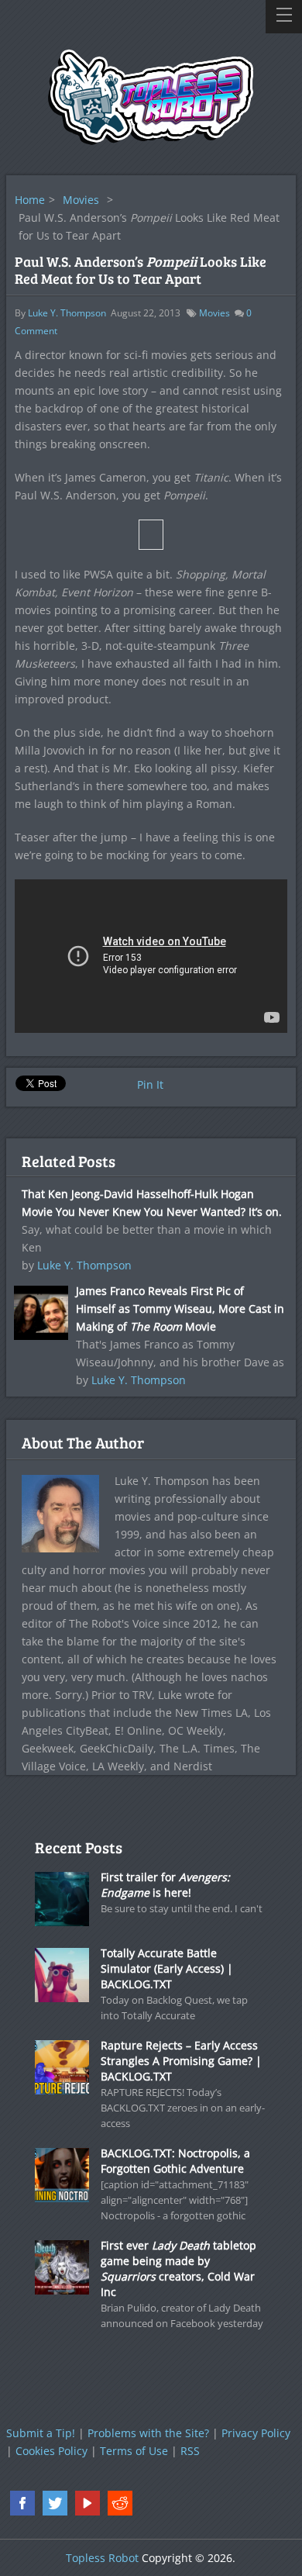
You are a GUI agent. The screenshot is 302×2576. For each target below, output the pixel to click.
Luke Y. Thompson (67, 313)
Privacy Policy (256, 2433)
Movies (81, 200)
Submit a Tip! (41, 2433)
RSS (190, 2451)
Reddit (120, 2503)
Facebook (22, 2503)
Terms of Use (134, 2451)
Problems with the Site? (148, 2433)
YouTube (88, 2503)
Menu (284, 17)
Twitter (55, 2503)
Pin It (150, 1084)
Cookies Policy (51, 2451)
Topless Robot (102, 2558)
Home (30, 200)
